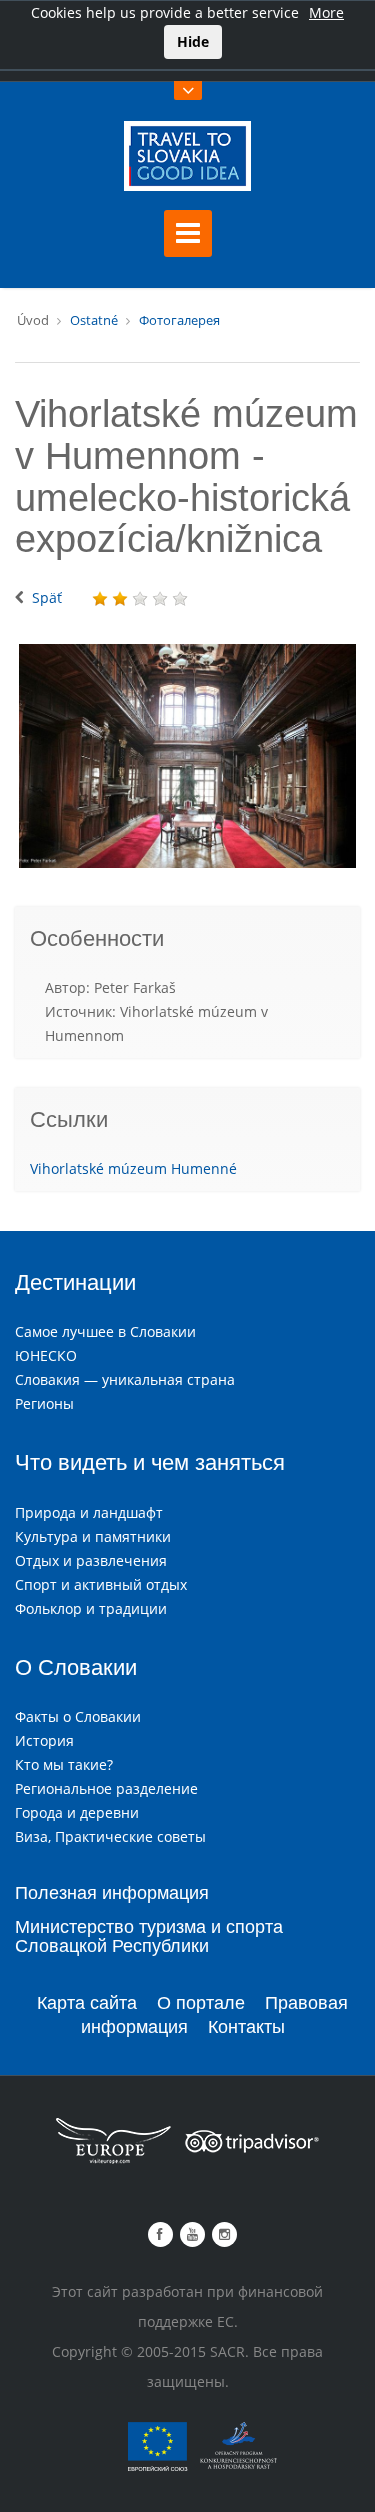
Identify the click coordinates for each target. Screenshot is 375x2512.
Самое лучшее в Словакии (105, 1331)
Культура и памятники (93, 1536)
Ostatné (94, 320)
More (326, 12)
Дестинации (75, 1282)
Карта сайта (87, 2003)
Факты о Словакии (78, 1716)
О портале (201, 2003)
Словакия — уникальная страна (125, 1379)
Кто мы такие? (64, 1764)
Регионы (44, 1403)
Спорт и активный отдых (101, 1584)
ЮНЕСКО (46, 1355)
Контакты (246, 2027)
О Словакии (76, 1667)
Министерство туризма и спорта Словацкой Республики (149, 1937)
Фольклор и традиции (91, 1608)
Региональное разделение (106, 1788)
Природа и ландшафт (89, 1512)
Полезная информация (112, 1893)
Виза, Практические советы (110, 1836)
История (44, 1740)
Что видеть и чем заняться (150, 1462)
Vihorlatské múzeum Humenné (133, 1168)
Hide (193, 41)
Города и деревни (77, 1812)
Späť (47, 597)
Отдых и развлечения (91, 1560)
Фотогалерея (179, 320)
